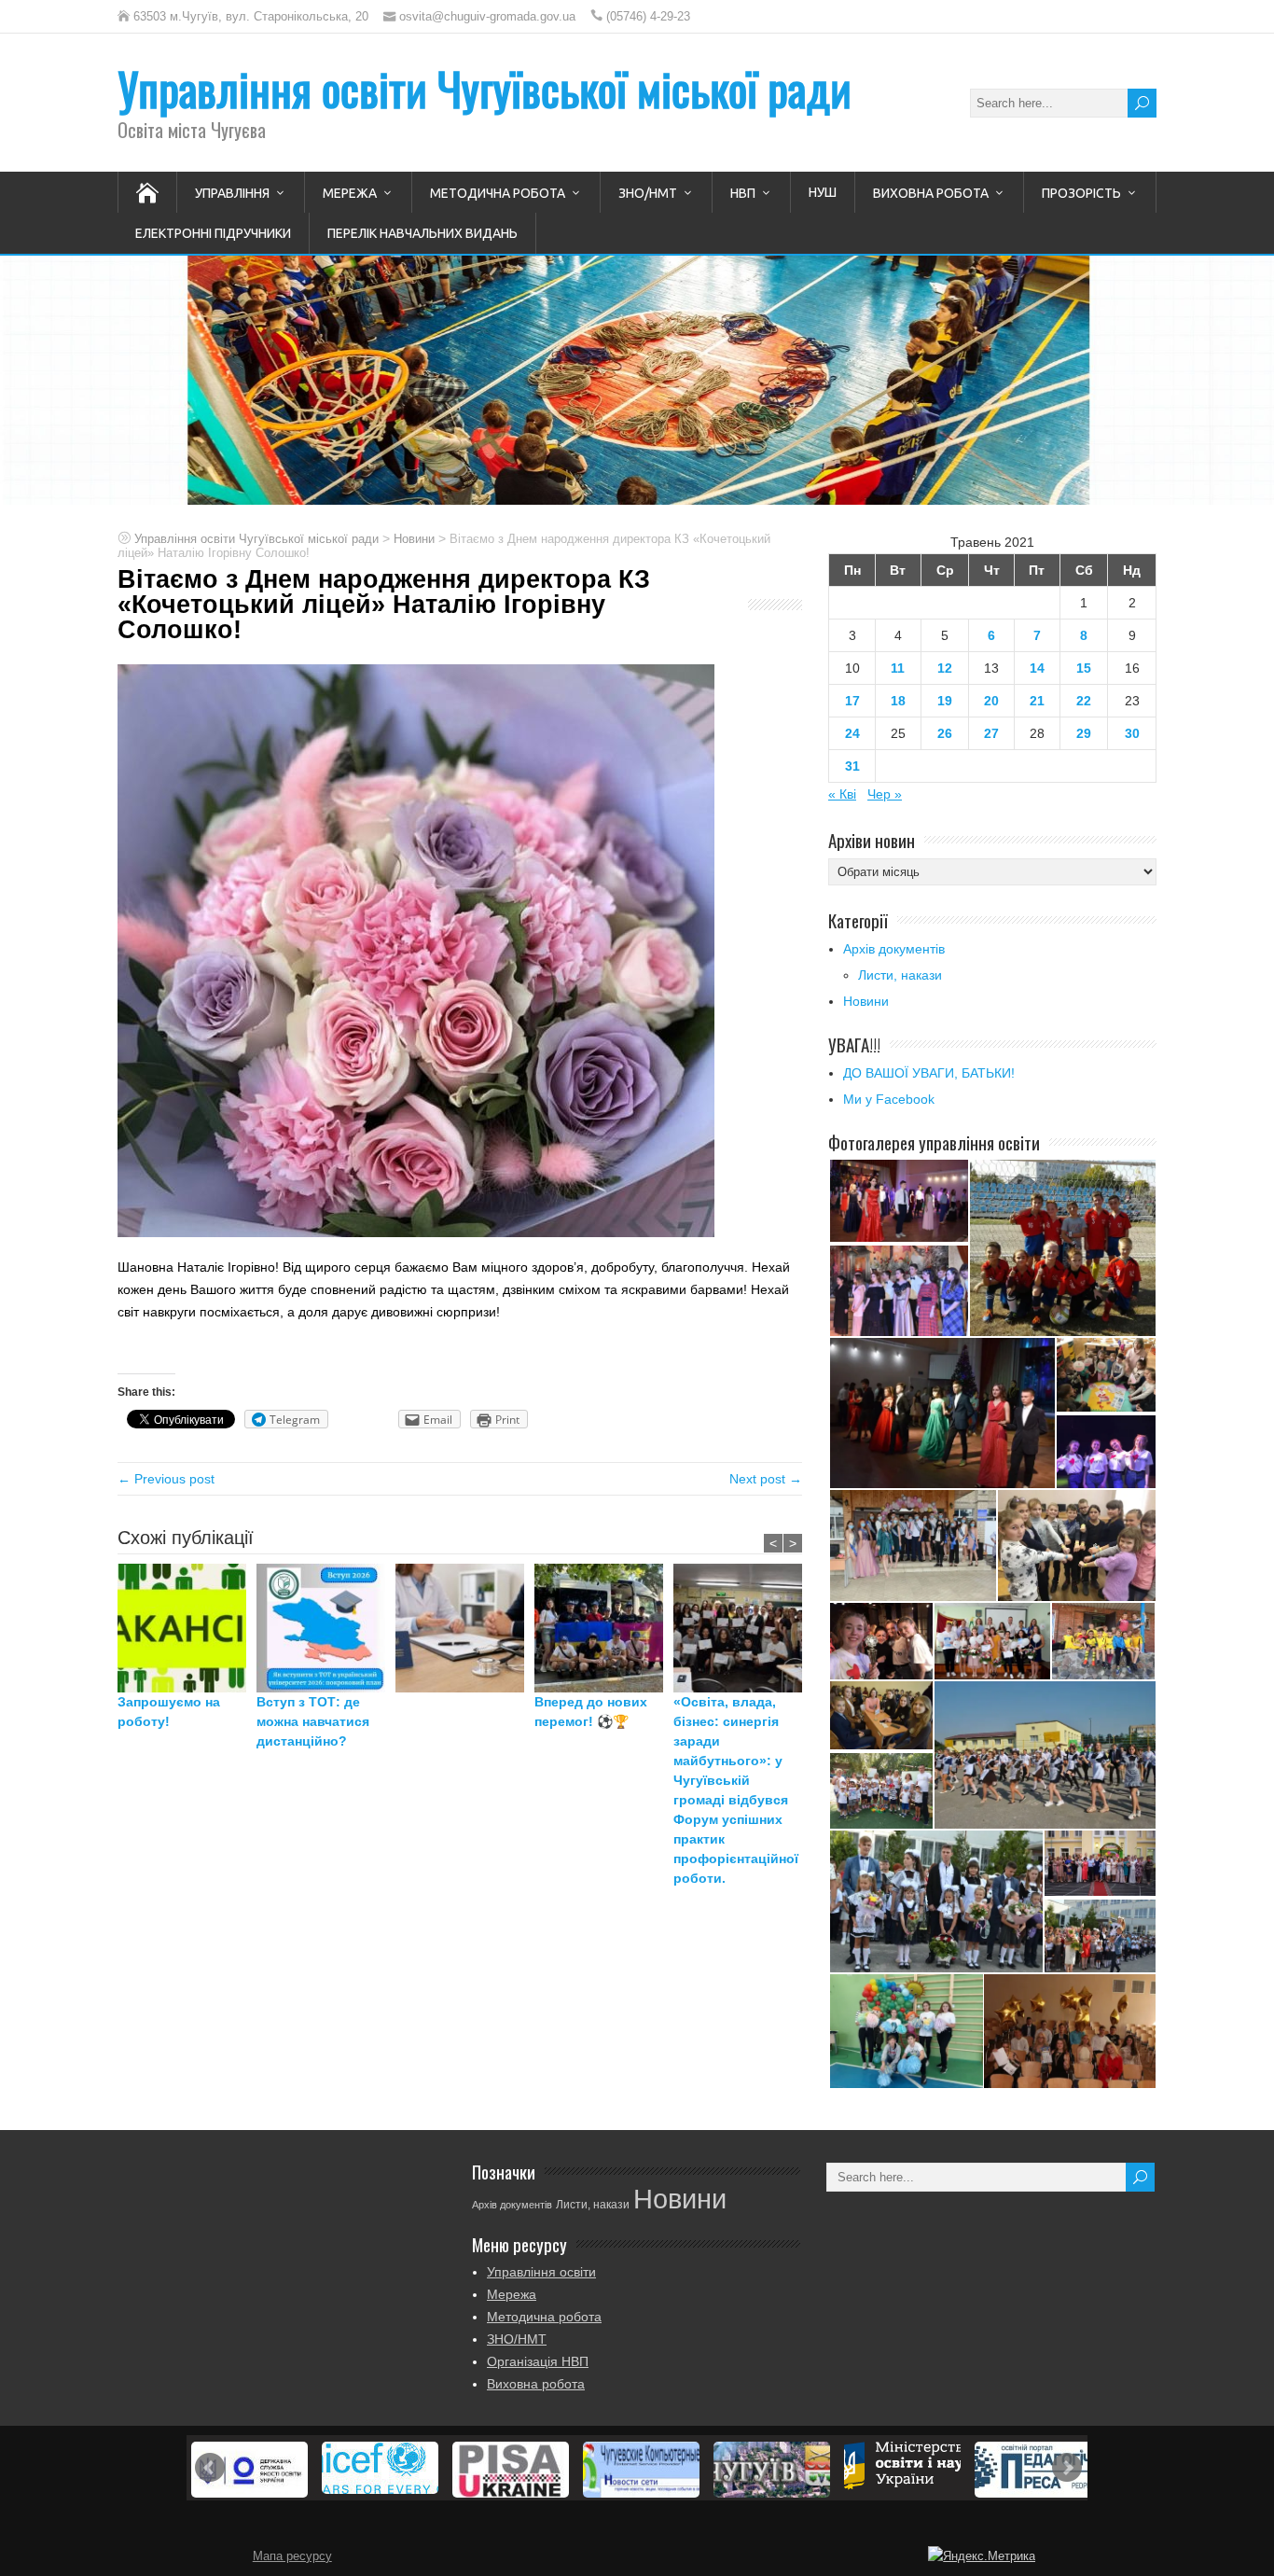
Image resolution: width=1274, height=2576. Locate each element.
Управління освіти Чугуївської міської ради (485, 88)
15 (1084, 668)
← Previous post (166, 1479)
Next (1067, 2468)
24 (852, 733)
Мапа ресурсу (292, 2556)
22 (1084, 701)
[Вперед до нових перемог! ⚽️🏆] (604, 1628)
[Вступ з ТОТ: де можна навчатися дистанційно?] (326, 1628)
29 (1084, 733)
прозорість (1081, 193)
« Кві (842, 794)
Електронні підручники (213, 233)
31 (852, 766)
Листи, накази (900, 975)
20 (991, 701)
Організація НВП (538, 2361)
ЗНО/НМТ (648, 193)
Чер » (885, 794)
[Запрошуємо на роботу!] (187, 1628)
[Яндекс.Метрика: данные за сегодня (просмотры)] (982, 2556)
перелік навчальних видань (422, 233)
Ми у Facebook (889, 1099)
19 (945, 701)
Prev (210, 2468)
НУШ (823, 192)
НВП (743, 193)
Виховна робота (931, 193)
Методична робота (498, 193)
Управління (232, 193)
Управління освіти (541, 2272)
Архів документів (894, 949)
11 (898, 668)
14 (1037, 668)
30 (1132, 733)
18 (898, 701)
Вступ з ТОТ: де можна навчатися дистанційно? (313, 1721)
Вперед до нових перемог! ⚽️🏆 (591, 1712)
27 (991, 733)
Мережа (350, 193)
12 (945, 668)
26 (945, 733)
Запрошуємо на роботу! (169, 1712)
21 (1037, 701)
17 (852, 701)
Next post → (766, 1479)
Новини (866, 1001)
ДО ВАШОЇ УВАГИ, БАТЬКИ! (929, 1073)
